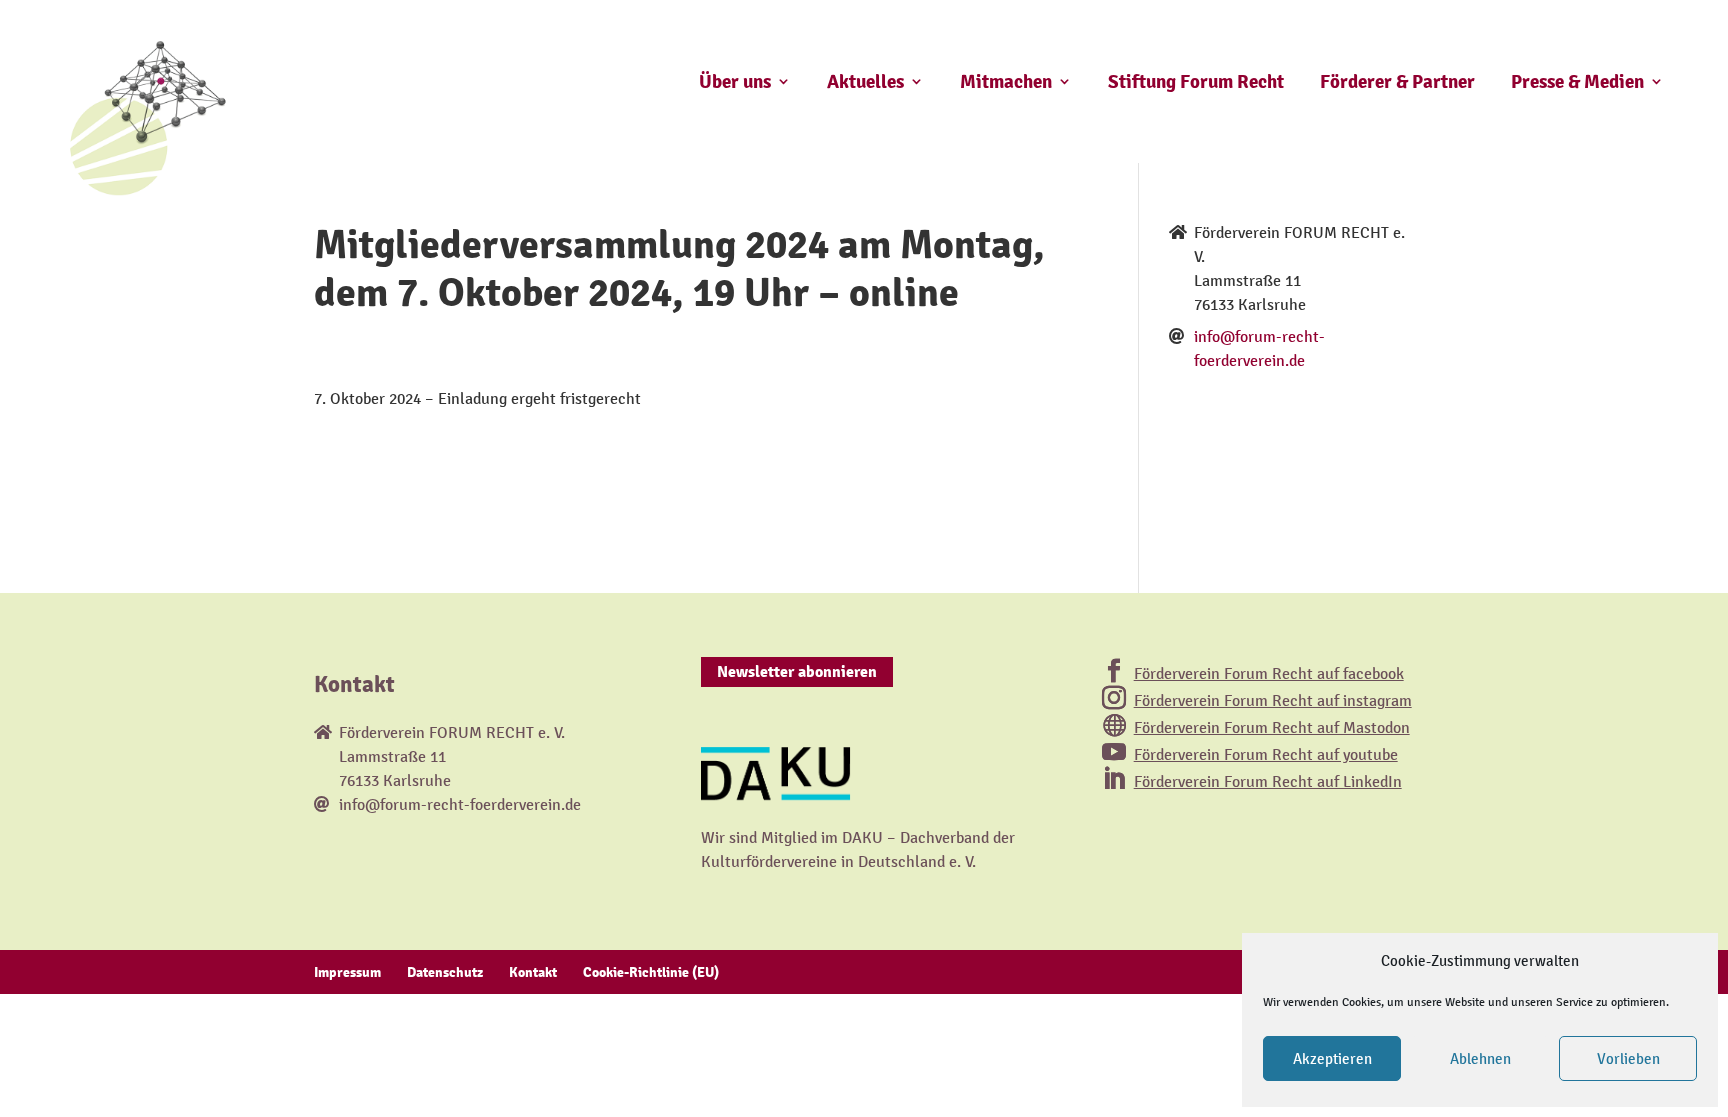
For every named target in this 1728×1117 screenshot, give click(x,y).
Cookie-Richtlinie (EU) (651, 972)
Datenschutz (445, 972)
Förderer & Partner (1397, 82)
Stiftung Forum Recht (1196, 82)
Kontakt (533, 972)
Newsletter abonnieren (797, 672)
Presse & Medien (1577, 82)
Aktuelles (865, 82)
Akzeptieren (1332, 1058)
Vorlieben (1628, 1058)
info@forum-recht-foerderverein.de (460, 804)
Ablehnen (1480, 1058)
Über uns (735, 82)
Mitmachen (1006, 82)
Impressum (347, 972)
